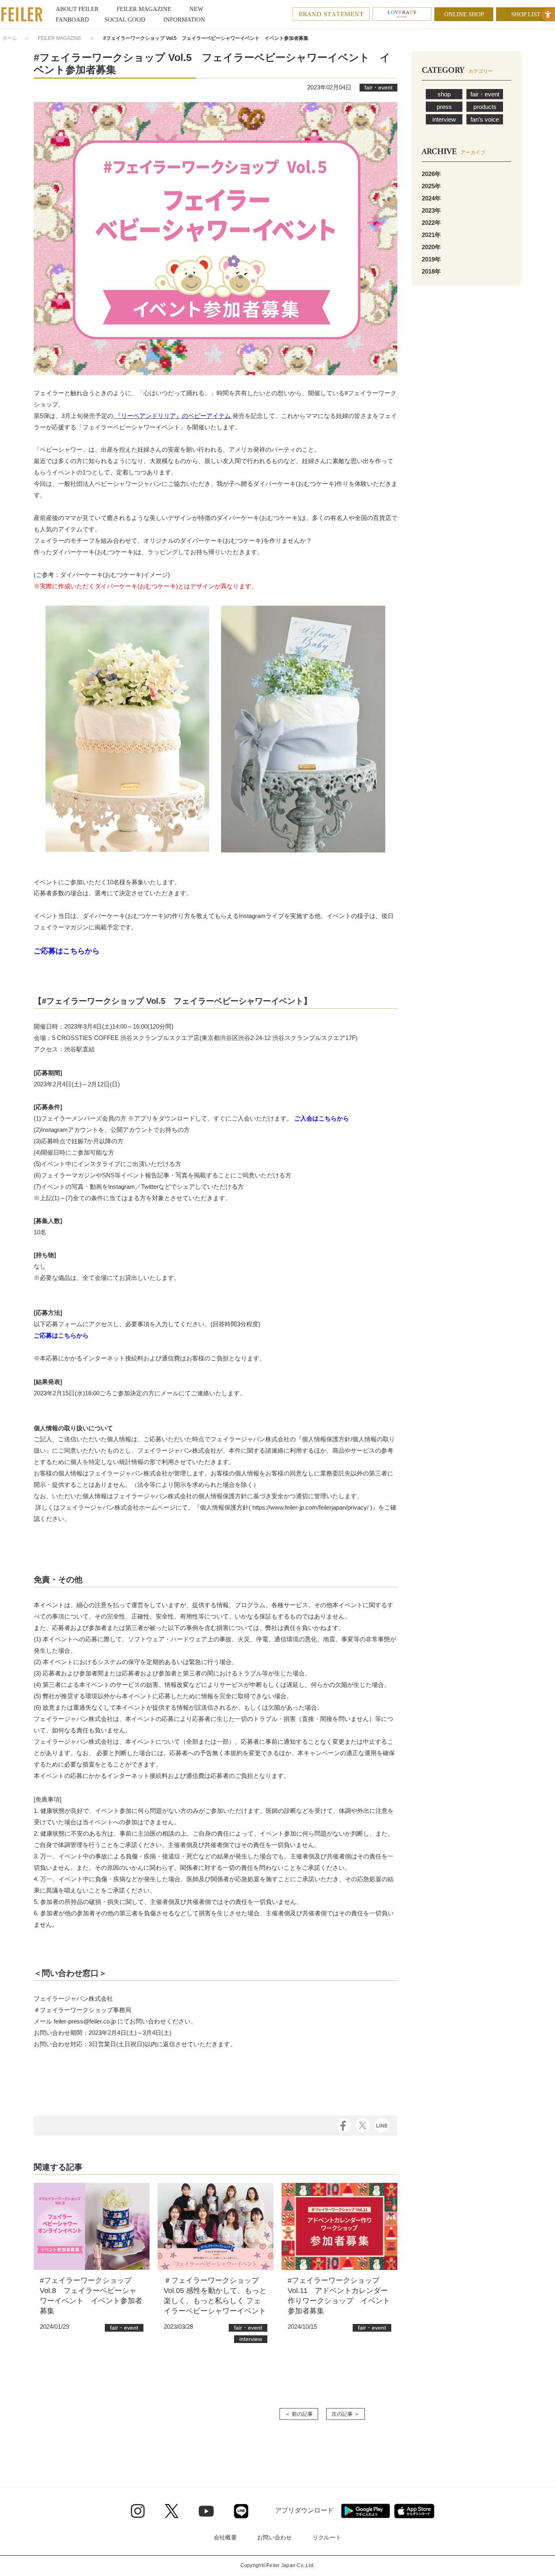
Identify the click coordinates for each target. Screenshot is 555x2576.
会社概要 (225, 2537)
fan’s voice (485, 119)
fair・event (485, 94)
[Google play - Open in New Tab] (365, 2511)
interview (444, 119)
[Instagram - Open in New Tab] (138, 2511)
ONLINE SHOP (464, 14)
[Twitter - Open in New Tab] (172, 2511)
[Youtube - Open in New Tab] (206, 2511)
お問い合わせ (275, 2537)
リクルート (327, 2537)
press (444, 107)
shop (444, 94)
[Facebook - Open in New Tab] (344, 2125)
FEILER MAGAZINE (60, 38)
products (485, 107)
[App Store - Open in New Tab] (414, 2511)
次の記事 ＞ (346, 2414)
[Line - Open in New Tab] (241, 2511)
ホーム (10, 38)
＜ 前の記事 (299, 2414)
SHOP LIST (526, 14)
